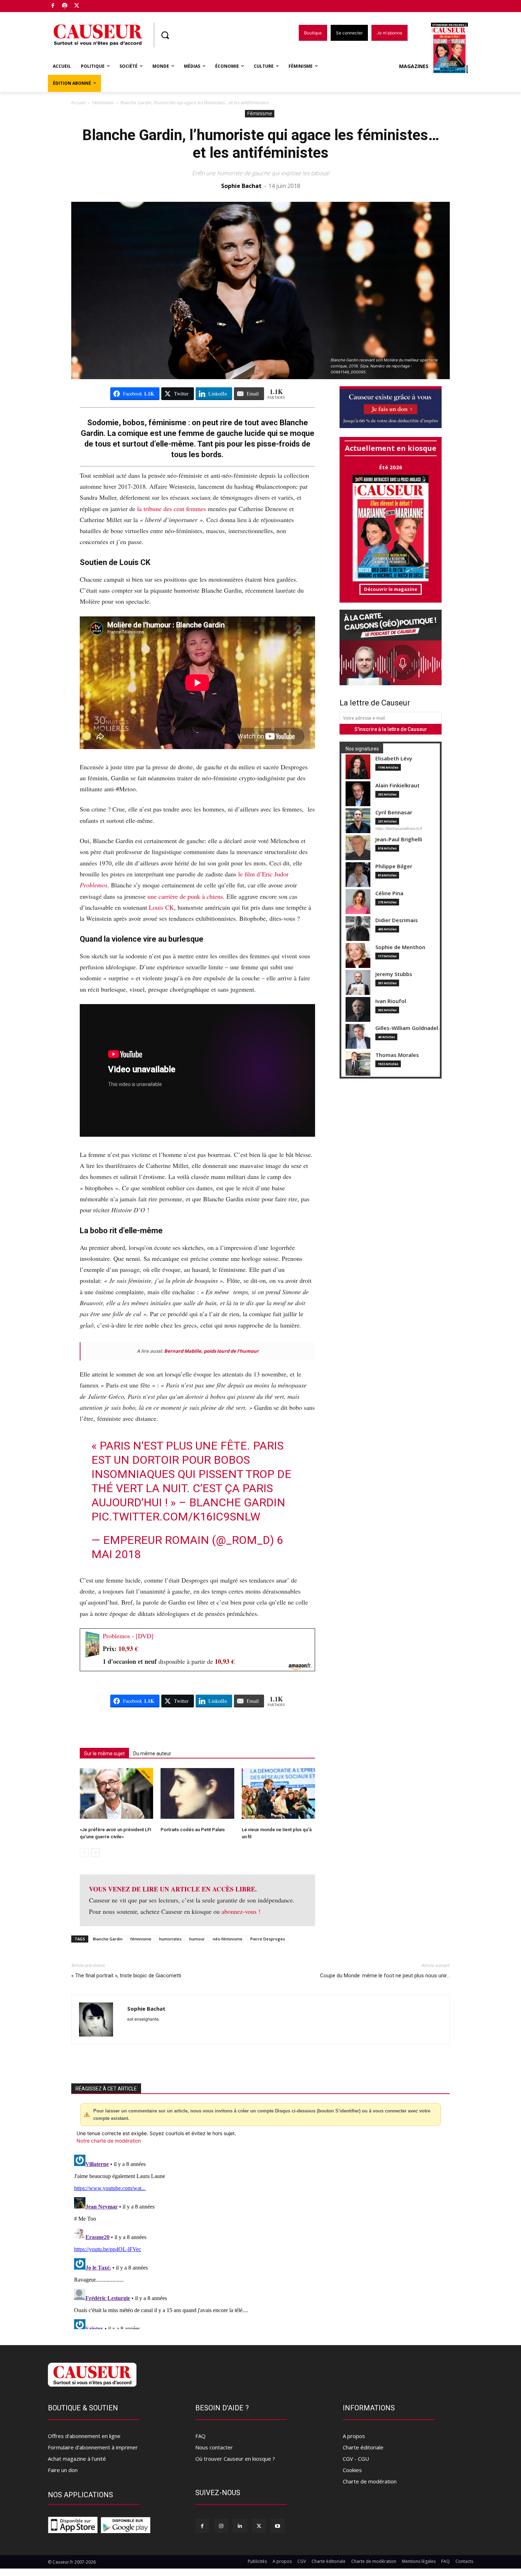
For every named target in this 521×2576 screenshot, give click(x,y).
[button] (165, 35)
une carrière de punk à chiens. (186, 896)
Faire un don (63, 2470)
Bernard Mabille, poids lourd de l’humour (211, 1351)
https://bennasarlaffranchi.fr (399, 829)
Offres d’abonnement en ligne (84, 2436)
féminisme (141, 1939)
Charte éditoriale (363, 2447)
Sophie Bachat (241, 186)
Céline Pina (389, 893)
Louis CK (161, 907)
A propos (354, 2436)
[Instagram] (221, 2526)
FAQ (200, 2436)
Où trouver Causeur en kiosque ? (235, 2459)
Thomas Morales (397, 1055)
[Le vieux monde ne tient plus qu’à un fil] (278, 1793)
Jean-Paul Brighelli (399, 839)
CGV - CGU (356, 2459)
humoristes (170, 1939)
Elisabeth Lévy (394, 758)
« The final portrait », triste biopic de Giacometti (126, 1976)
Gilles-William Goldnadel (407, 1028)
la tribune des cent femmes (171, 509)
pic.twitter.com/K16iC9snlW (176, 1517)
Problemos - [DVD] (128, 1636)
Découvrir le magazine (391, 589)
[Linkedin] (240, 2526)
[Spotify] (65, 6)
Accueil (78, 103)
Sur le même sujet (104, 1754)
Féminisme (103, 103)
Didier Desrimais (397, 920)
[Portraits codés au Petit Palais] (197, 1793)
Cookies (352, 2470)
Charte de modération (370, 2481)
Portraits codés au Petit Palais (193, 1830)
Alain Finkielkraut (397, 785)
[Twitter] (77, 6)
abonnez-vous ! (241, 1911)
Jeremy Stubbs (394, 974)
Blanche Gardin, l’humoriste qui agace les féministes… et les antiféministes (261, 144)
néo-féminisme (228, 1939)
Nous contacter (214, 2447)
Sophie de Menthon (400, 947)
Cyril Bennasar (394, 812)
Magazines (414, 66)
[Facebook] (53, 6)
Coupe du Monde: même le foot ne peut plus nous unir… (385, 1976)
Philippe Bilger (394, 866)
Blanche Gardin (108, 1939)
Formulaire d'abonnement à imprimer (93, 2447)
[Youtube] (278, 2526)
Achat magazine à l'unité (77, 2459)
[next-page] (96, 1853)
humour (197, 1939)
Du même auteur (152, 1754)
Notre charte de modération (109, 2141)
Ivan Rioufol (391, 1001)
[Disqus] (260, 2240)
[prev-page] (84, 1853)
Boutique (95, 4)
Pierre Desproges (268, 1939)
